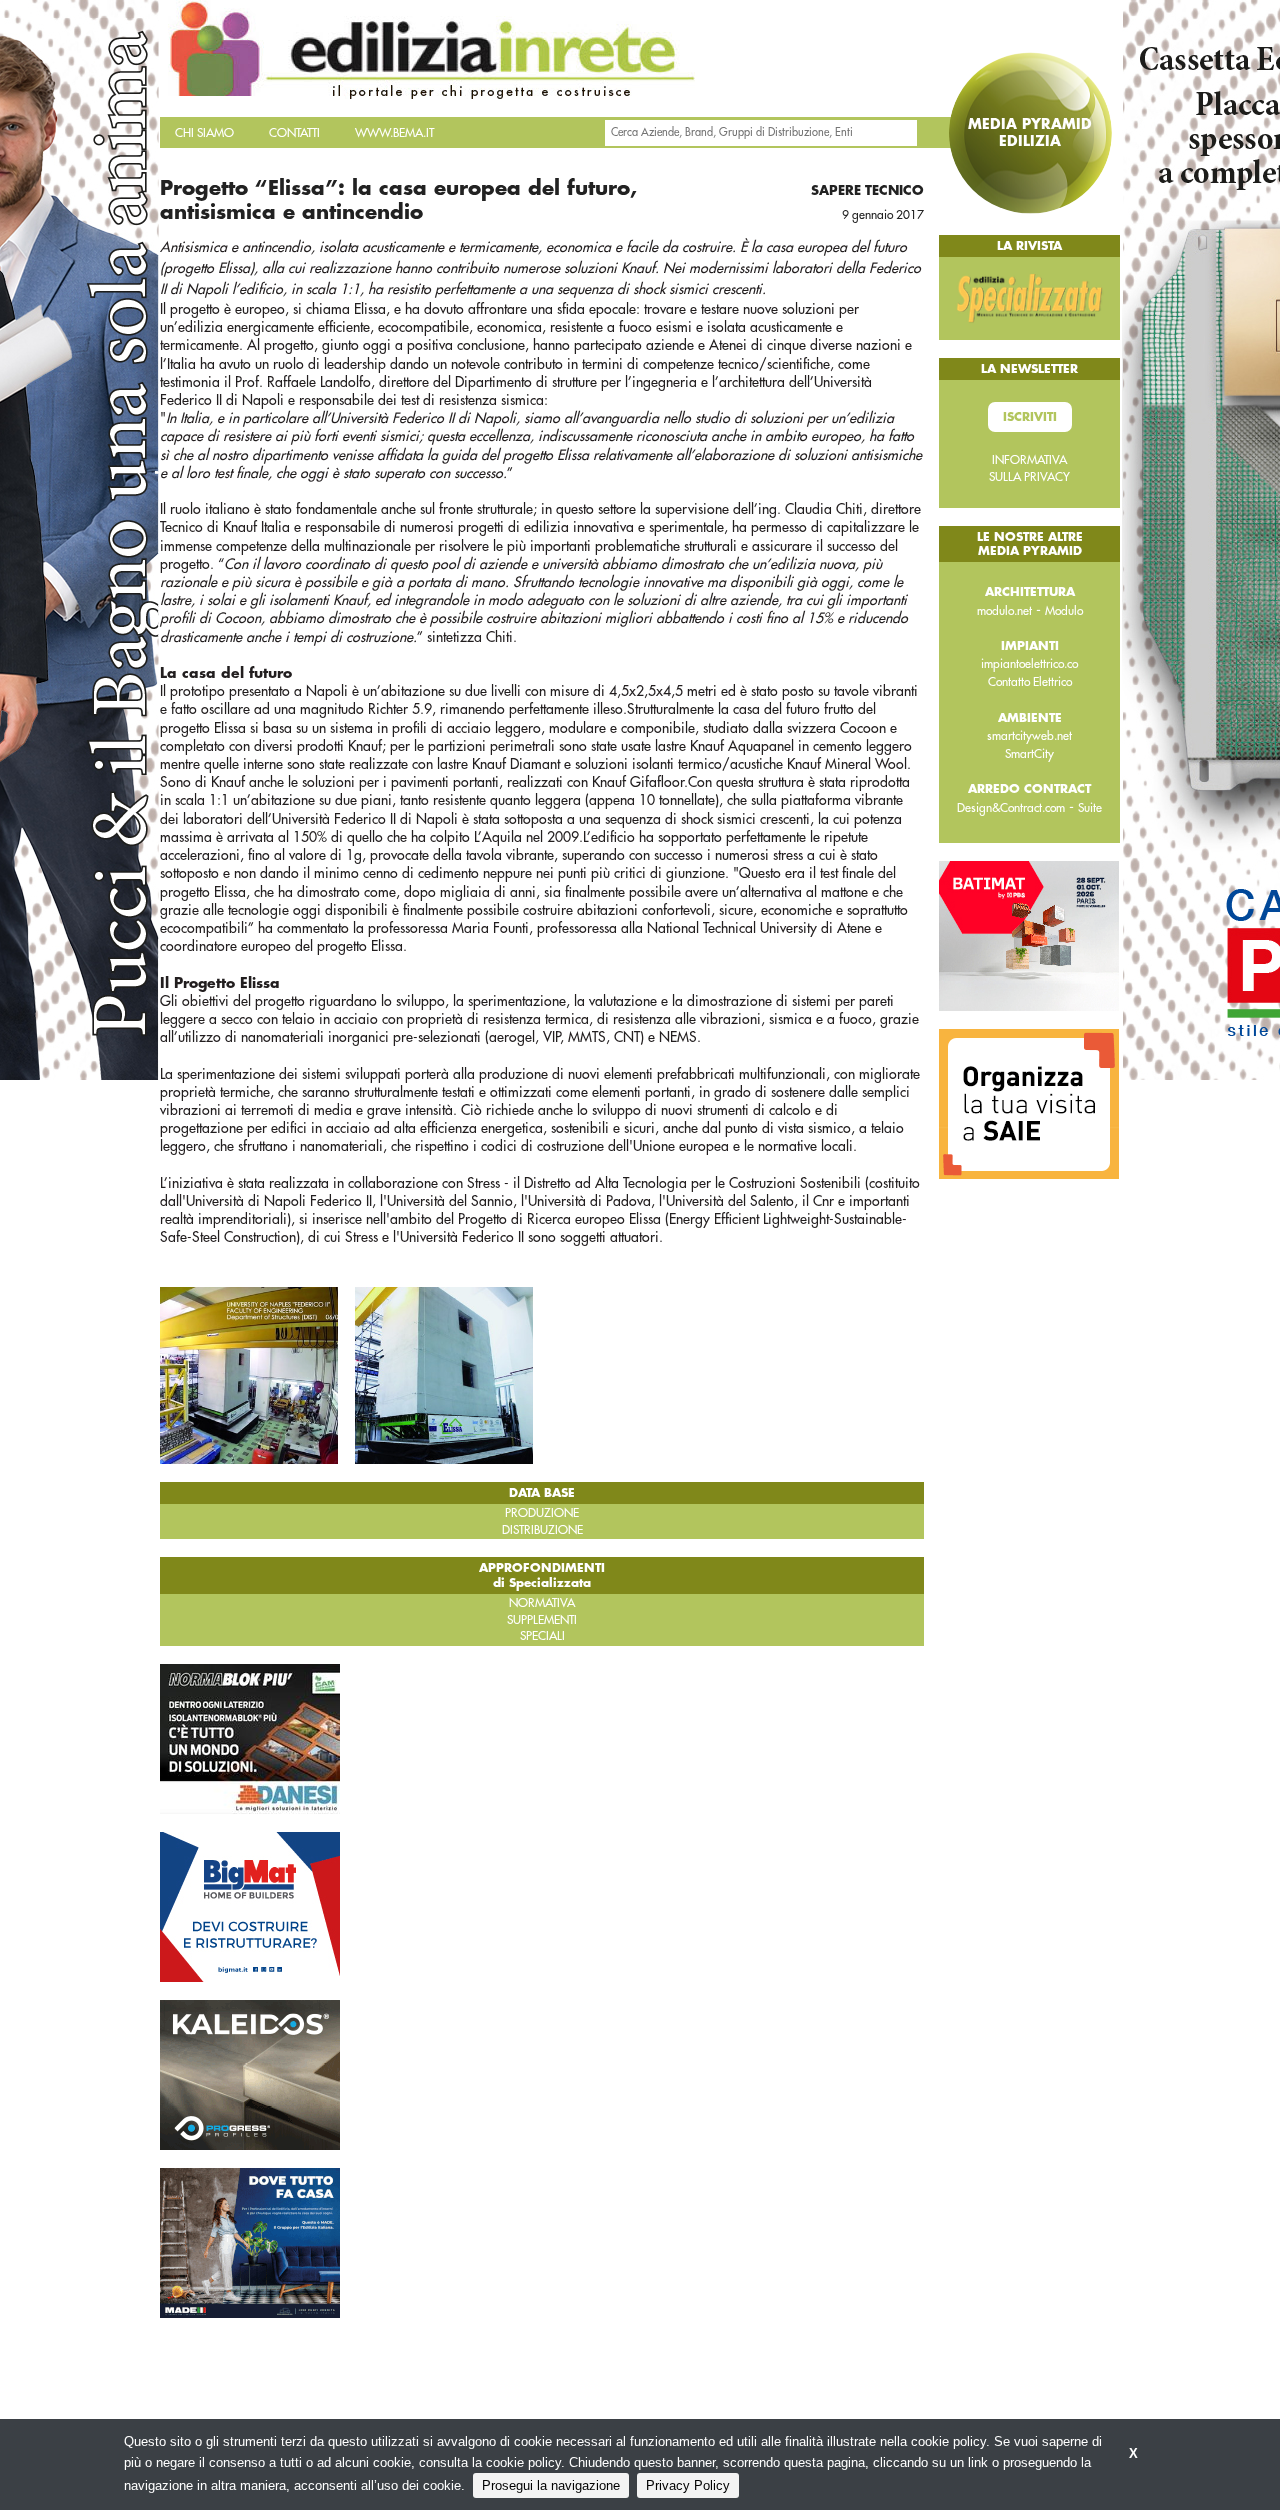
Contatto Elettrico (1030, 682)
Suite (1090, 808)
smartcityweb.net (1029, 736)
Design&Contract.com (1011, 808)
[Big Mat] (250, 1906)
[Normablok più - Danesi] (250, 1738)
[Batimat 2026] (1029, 935)
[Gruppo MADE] (250, 2242)
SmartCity (1029, 754)
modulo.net (1004, 611)
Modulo (1064, 611)
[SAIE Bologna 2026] (1029, 1103)
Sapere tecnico (867, 190)
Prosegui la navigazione (551, 2485)
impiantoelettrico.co (1029, 664)
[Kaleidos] (250, 2074)
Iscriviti (1030, 417)
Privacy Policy (688, 2485)
